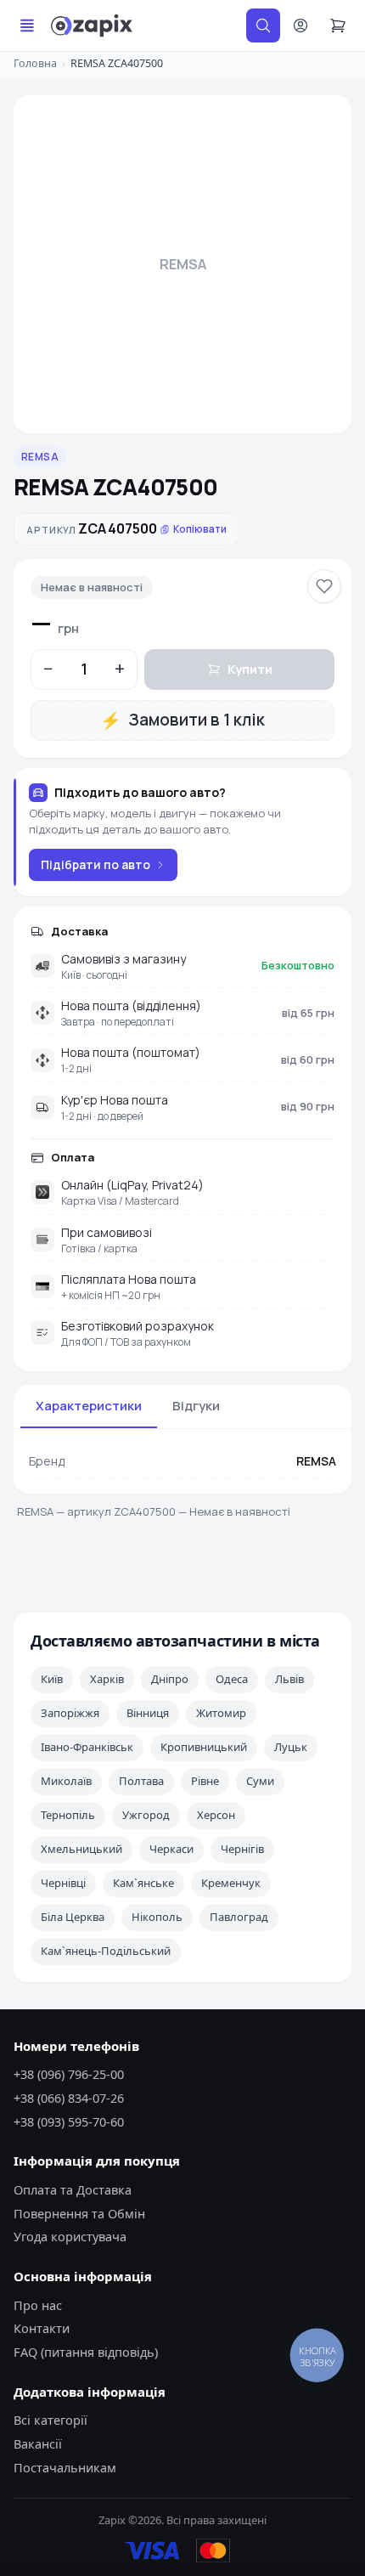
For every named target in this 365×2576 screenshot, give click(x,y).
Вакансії (38, 2443)
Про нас (38, 2305)
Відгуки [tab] (196, 1406)
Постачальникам (65, 2467)
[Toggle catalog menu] (27, 25)
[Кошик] (338, 25)
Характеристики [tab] (89, 1406)
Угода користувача (70, 2236)
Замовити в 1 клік (182, 720)
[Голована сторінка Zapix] (92, 25)
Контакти (42, 2328)
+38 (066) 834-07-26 (69, 2098)
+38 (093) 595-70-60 (69, 2121)
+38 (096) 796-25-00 (69, 2074)
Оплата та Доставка (73, 2189)
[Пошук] (263, 25)
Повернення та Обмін (79, 2213)
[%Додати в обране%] (324, 586)
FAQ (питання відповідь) (86, 2352)
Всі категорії (51, 2420)
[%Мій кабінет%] (300, 25)
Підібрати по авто (95, 864)
